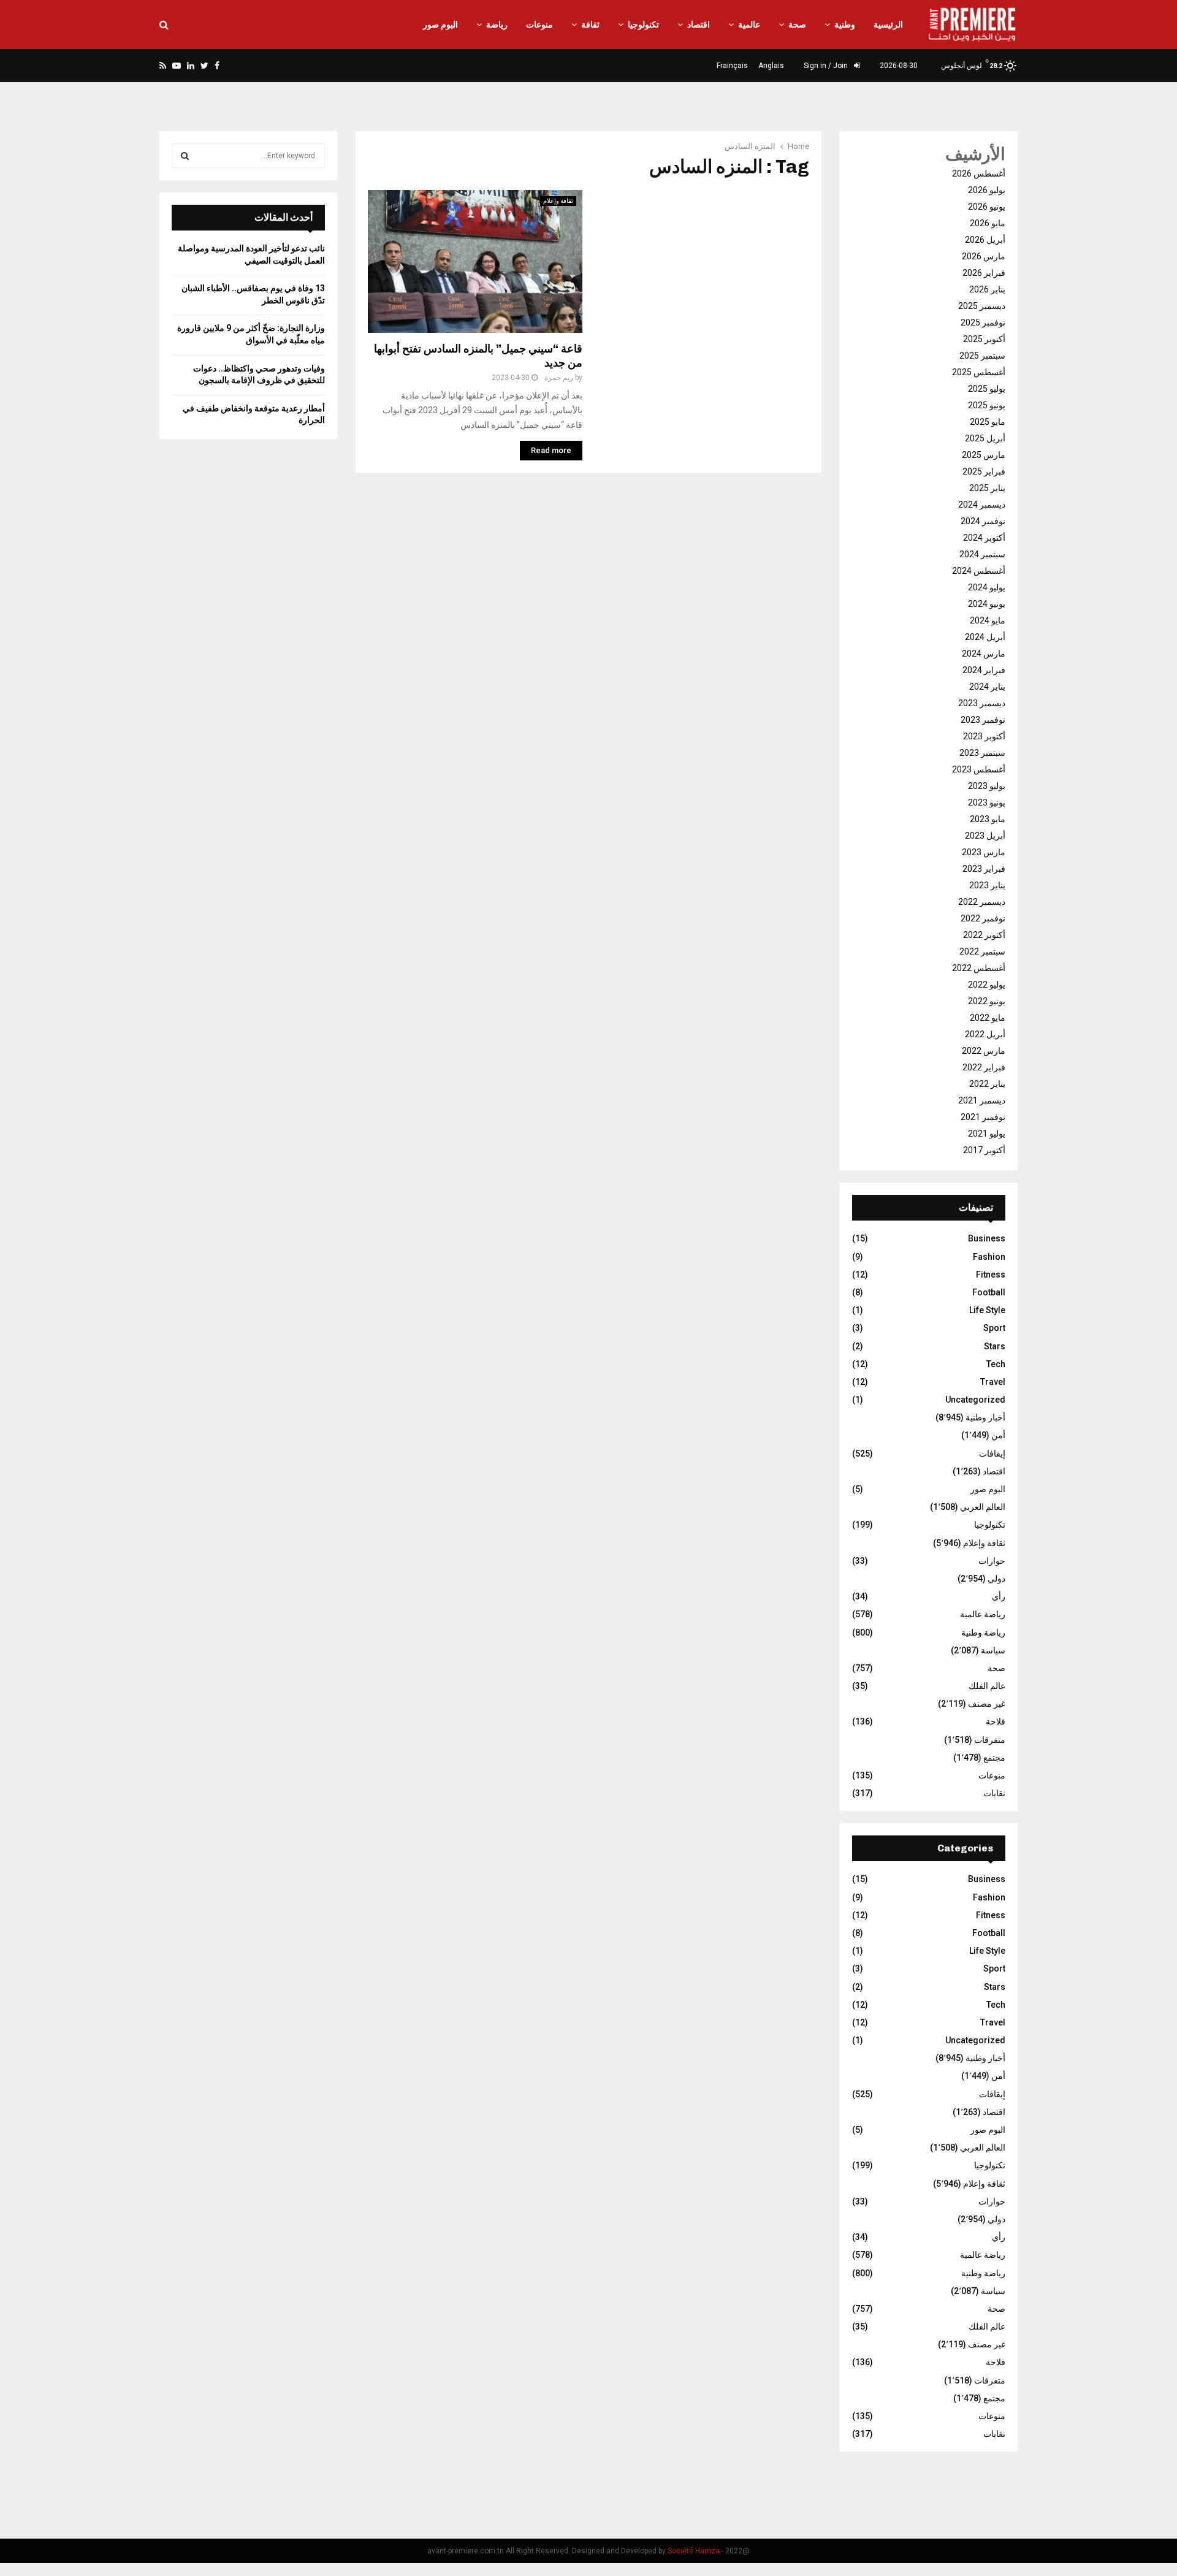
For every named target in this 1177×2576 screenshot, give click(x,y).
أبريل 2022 (985, 1034)
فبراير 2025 (984, 471)
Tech (996, 1364)
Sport (994, 1328)
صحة (797, 25)
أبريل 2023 (985, 836)
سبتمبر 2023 (982, 753)
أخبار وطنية (985, 1417)
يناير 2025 (987, 488)
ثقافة (590, 25)
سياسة (993, 1650)
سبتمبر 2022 (982, 951)
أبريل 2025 (985, 438)
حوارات (992, 1561)
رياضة (497, 25)
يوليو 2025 (987, 389)
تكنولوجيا (643, 25)
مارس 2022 (984, 1051)
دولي (996, 1579)
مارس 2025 (984, 455)
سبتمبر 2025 (982, 356)
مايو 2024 (988, 620)
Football (989, 1292)
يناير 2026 (987, 289)
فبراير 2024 (984, 670)
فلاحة (996, 1721)
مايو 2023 (988, 819)
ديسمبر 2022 (982, 902)
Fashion (989, 1257)
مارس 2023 (984, 852)
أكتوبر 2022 (984, 935)
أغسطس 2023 (979, 769)
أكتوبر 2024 (984, 538)
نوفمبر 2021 (983, 1117)
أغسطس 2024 (979, 571)
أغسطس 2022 (979, 968)
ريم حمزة (559, 378)
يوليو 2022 (987, 985)
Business (987, 1238)
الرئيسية (888, 25)
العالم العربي (983, 1507)
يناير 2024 (987, 687)
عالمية (749, 25)
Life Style (987, 1310)
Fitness (991, 1275)
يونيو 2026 (987, 207)
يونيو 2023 (987, 802)
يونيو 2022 (987, 1001)
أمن (998, 1435)
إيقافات (992, 1454)
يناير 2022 (987, 1084)
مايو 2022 (988, 1018)
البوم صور (440, 25)
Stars (995, 1346)
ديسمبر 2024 (982, 505)
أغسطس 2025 (979, 372)
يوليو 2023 (987, 786)
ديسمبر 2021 (982, 1100)
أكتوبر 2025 (984, 339)
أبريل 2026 (985, 240)
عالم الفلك (987, 1686)
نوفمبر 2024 (983, 521)
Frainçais (732, 66)
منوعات (539, 25)
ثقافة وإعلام (558, 201)
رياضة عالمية (983, 1614)
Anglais (771, 66)
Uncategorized (975, 1400)
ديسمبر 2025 (982, 306)
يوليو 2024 (987, 587)
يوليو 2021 (987, 1134)
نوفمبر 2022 (983, 918)
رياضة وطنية (983, 1633)
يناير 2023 (987, 885)
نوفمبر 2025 (983, 322)
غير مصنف (987, 1704)
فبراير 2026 (984, 273)
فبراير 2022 (984, 1067)
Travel (993, 1382)
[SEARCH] (185, 156)
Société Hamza (694, 2551)
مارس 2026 (984, 256)
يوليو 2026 (987, 190)
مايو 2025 (988, 422)
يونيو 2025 (987, 405)
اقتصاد (699, 25)
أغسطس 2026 (979, 173)
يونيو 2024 (987, 604)
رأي (999, 1596)
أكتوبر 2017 (984, 1150)
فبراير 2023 (984, 869)
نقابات (994, 1793)
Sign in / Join (827, 66)
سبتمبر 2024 (982, 554)
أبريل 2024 (985, 637)
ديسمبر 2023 (982, 703)
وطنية (845, 25)
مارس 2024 (984, 654)
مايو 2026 (988, 223)
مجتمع (994, 1758)
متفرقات (990, 1740)
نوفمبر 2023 (983, 720)
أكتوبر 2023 (984, 736)
